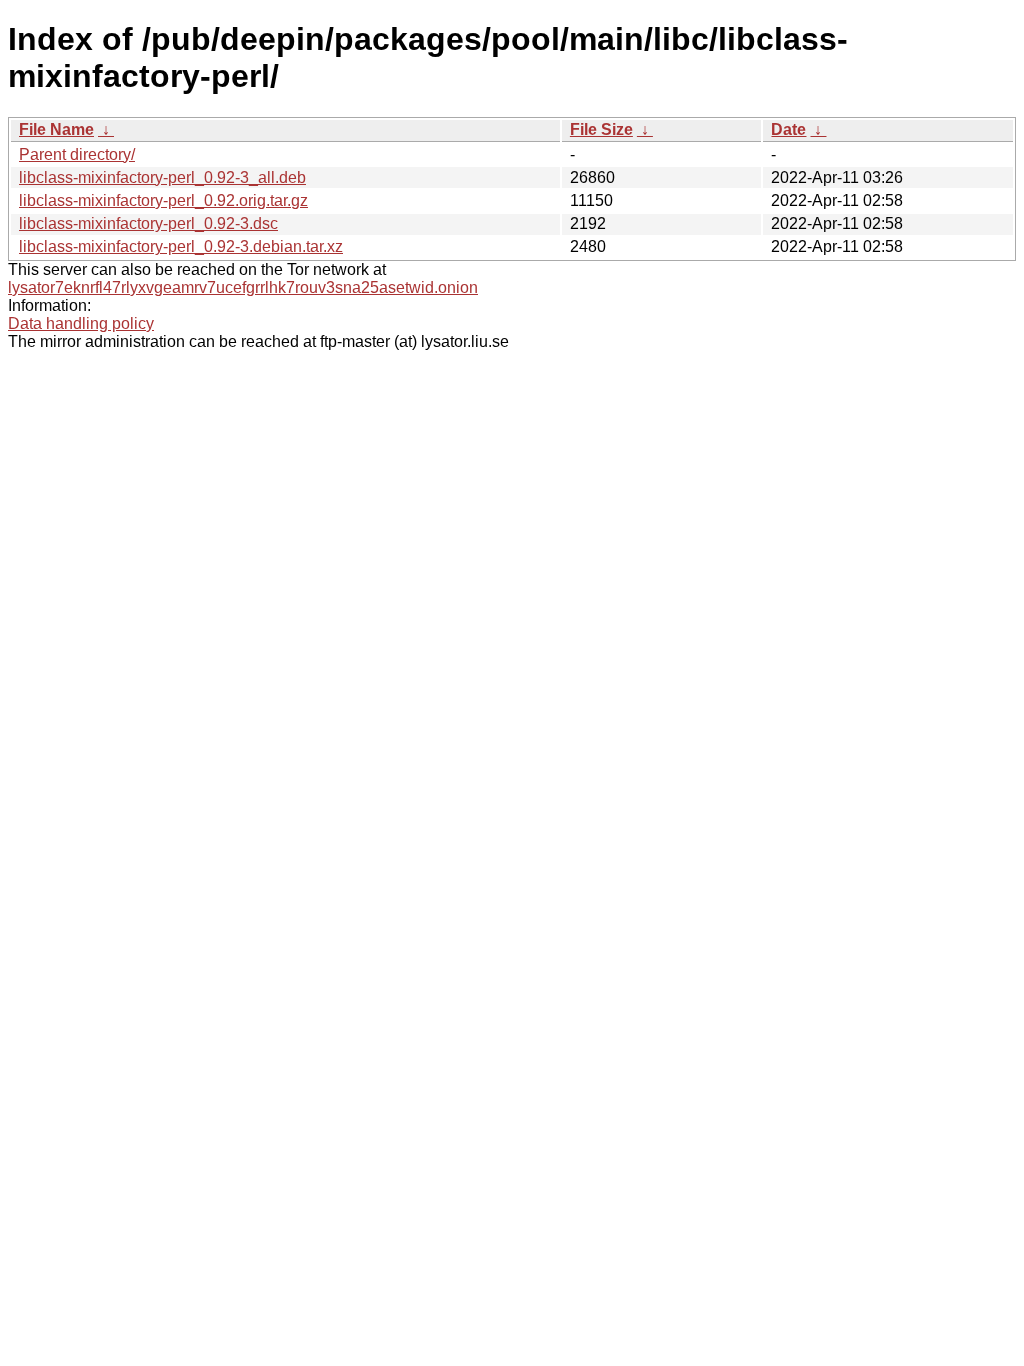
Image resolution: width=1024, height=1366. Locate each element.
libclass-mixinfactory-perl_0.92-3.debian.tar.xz (181, 246)
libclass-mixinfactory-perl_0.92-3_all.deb (162, 177)
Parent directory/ (77, 154)
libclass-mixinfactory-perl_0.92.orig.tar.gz (163, 200)
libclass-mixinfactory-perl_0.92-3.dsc (148, 223)
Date (788, 129)
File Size (601, 129)
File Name (56, 129)
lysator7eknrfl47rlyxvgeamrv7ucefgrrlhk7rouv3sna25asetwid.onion (243, 287)
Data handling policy (81, 323)
